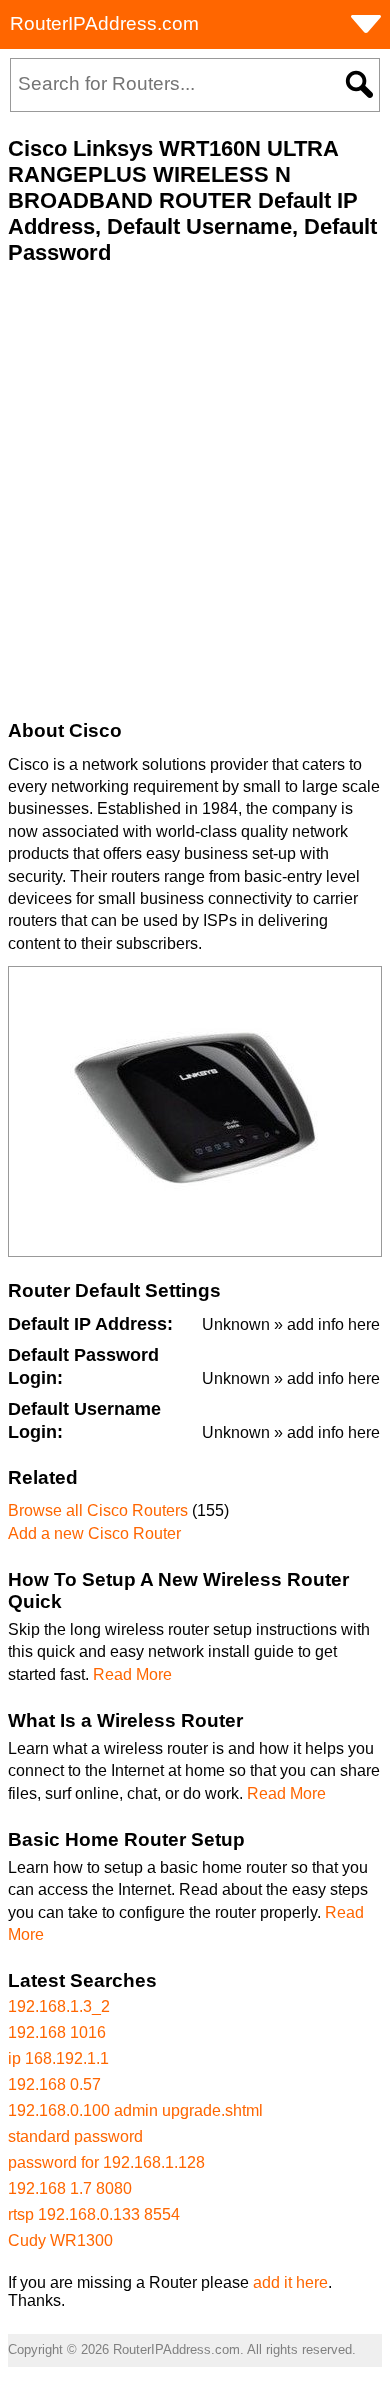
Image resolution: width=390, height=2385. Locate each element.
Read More (132, 1674)
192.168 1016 (57, 2032)
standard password (75, 2136)
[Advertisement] (195, 493)
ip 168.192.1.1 (58, 2058)
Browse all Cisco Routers (98, 1510)
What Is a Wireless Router (125, 1720)
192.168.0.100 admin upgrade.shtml (135, 2110)
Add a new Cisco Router (94, 1533)
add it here (290, 2282)
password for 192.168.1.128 (106, 2162)
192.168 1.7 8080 (70, 2188)
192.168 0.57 (54, 2084)
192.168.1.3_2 (59, 2006)
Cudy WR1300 (60, 2240)
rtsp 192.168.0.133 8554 (94, 2214)
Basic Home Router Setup (126, 1839)
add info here (333, 1324)
